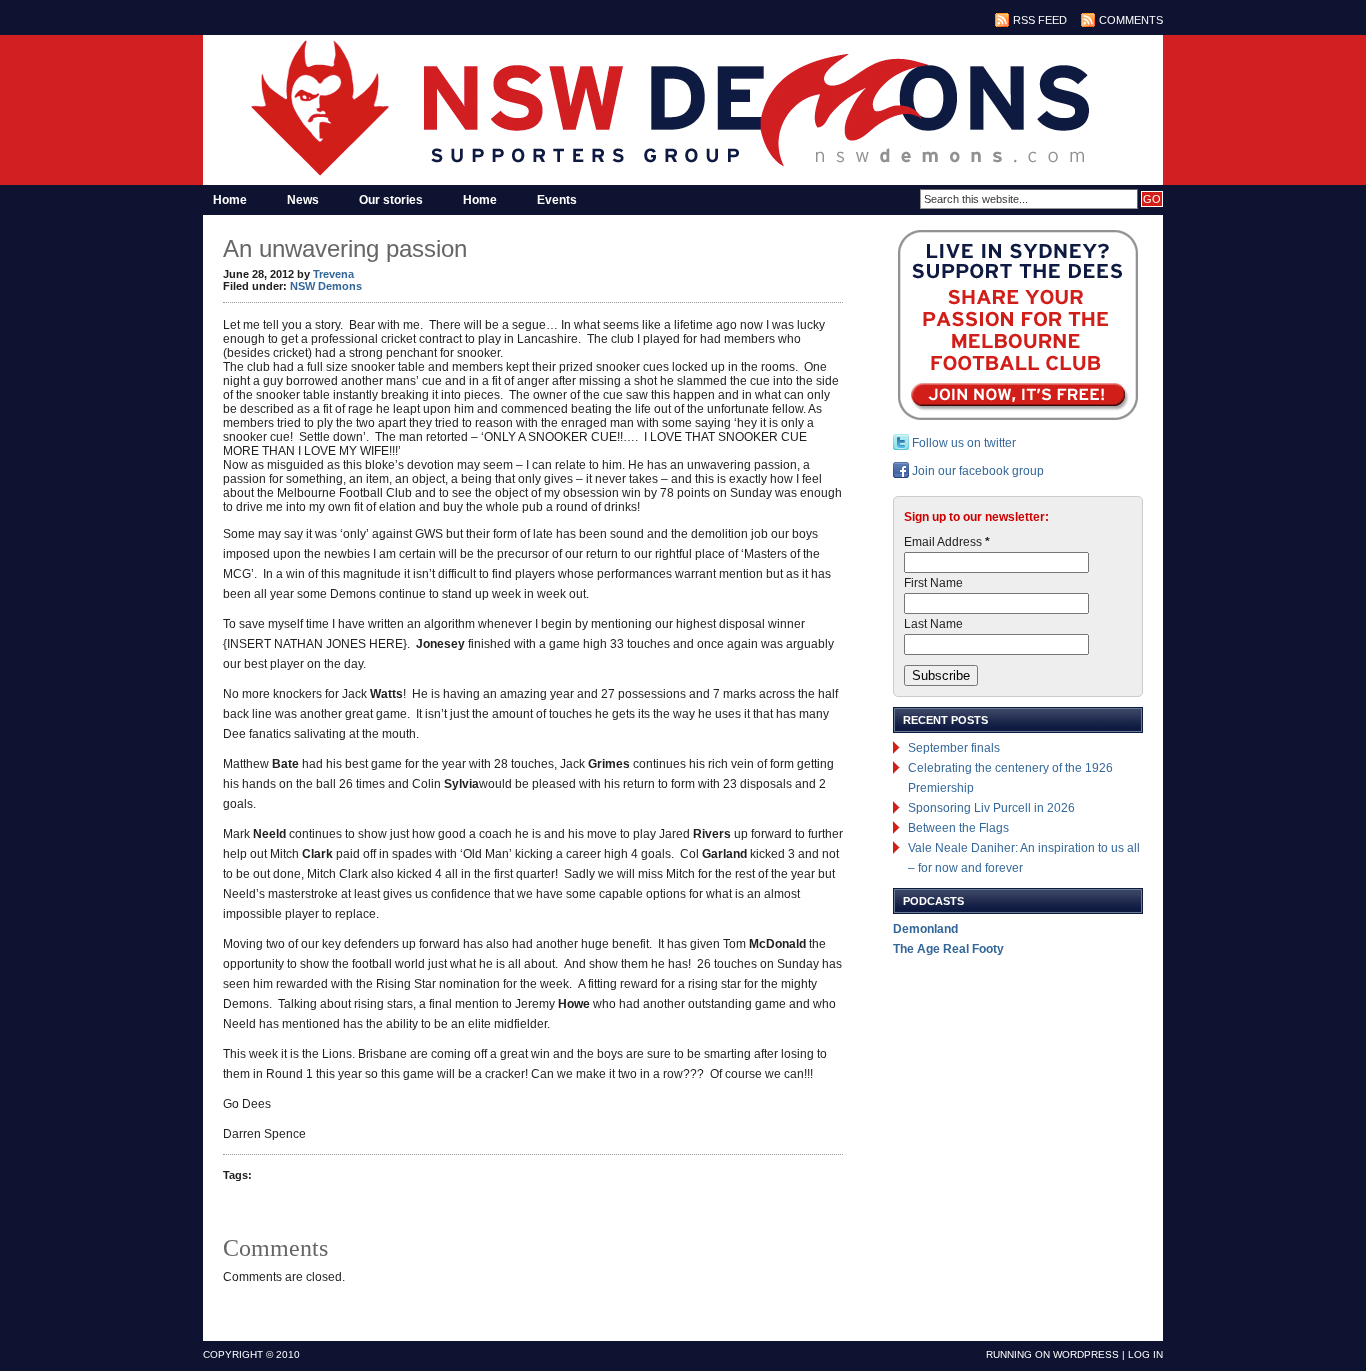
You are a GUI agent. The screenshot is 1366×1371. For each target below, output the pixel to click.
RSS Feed (1040, 20)
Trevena (333, 274)
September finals (954, 748)
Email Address (947, 542)
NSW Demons (326, 286)
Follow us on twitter (962, 443)
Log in (1145, 1354)
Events (557, 200)
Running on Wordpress (1052, 1354)
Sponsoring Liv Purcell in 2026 (991, 808)
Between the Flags (958, 828)
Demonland (925, 929)
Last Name (933, 624)
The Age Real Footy (948, 949)
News (303, 200)
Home (230, 200)
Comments (1131, 20)
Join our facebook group (976, 471)
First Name (933, 583)
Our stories (391, 200)
